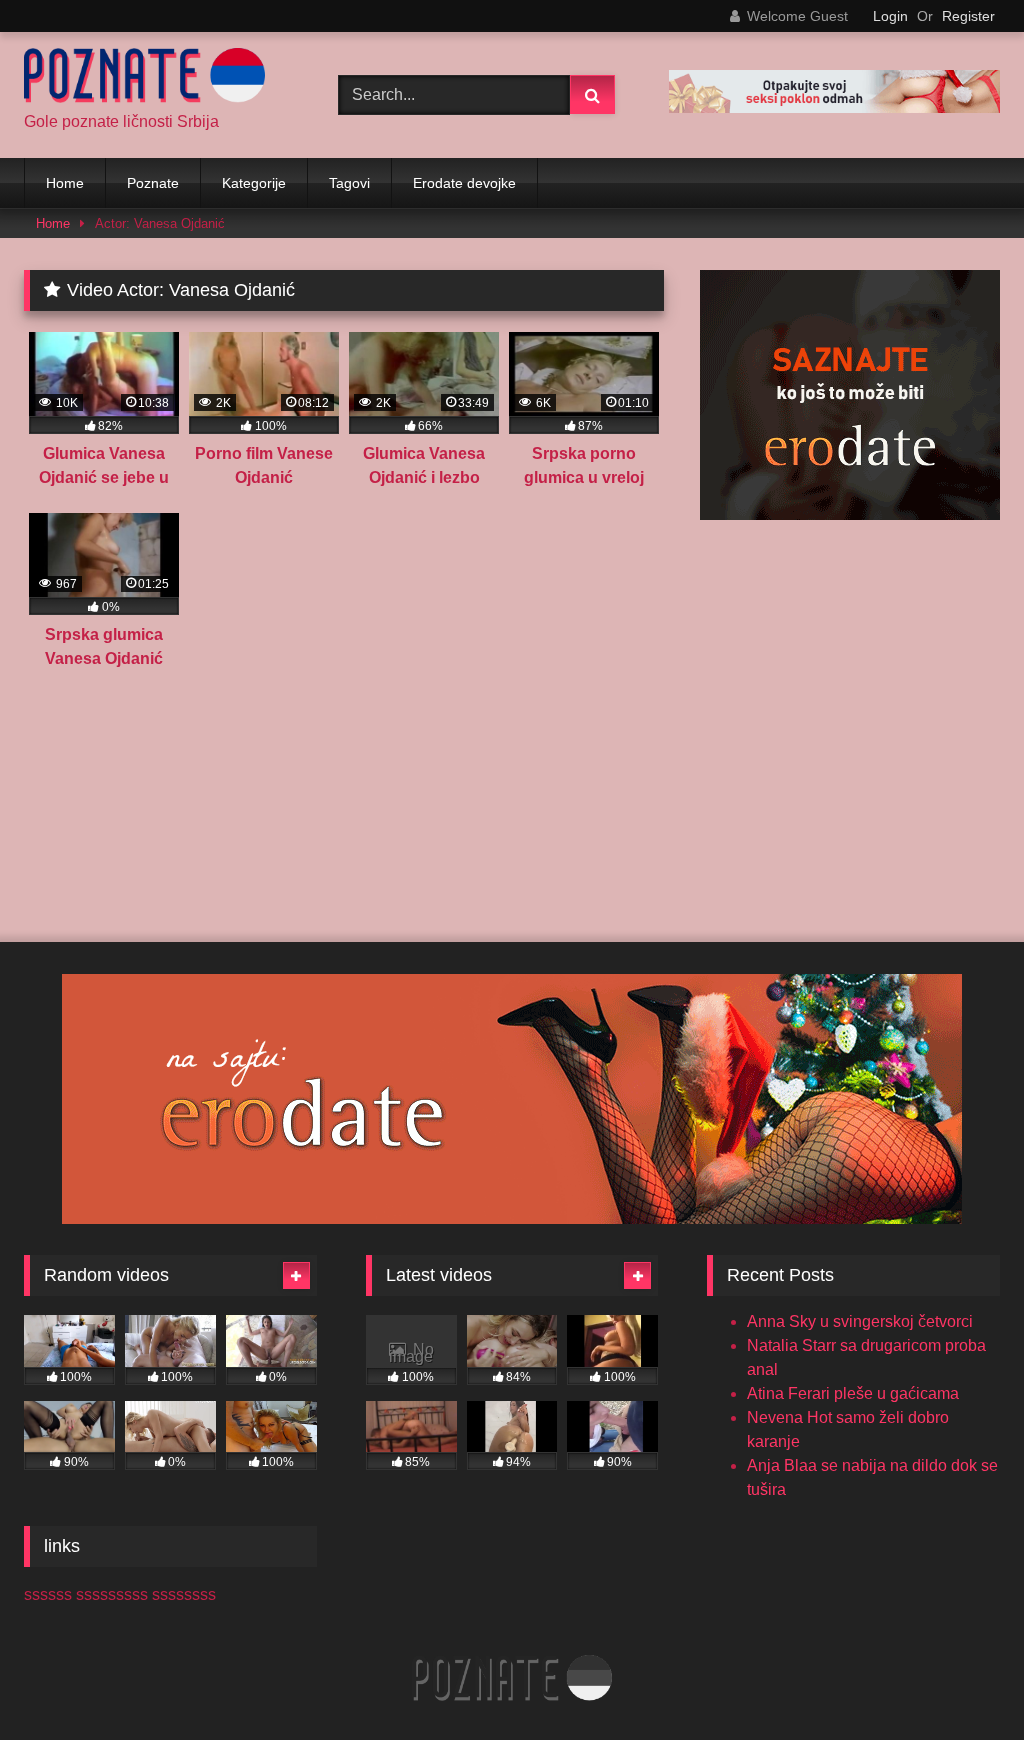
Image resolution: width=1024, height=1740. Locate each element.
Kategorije (254, 183)
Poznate (153, 183)
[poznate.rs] (158, 79)
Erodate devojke (464, 183)
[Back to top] (962, 1680)
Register (968, 16)
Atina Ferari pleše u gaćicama (853, 1393)
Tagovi (349, 183)
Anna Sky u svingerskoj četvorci (860, 1321)
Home (65, 183)
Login (890, 16)
